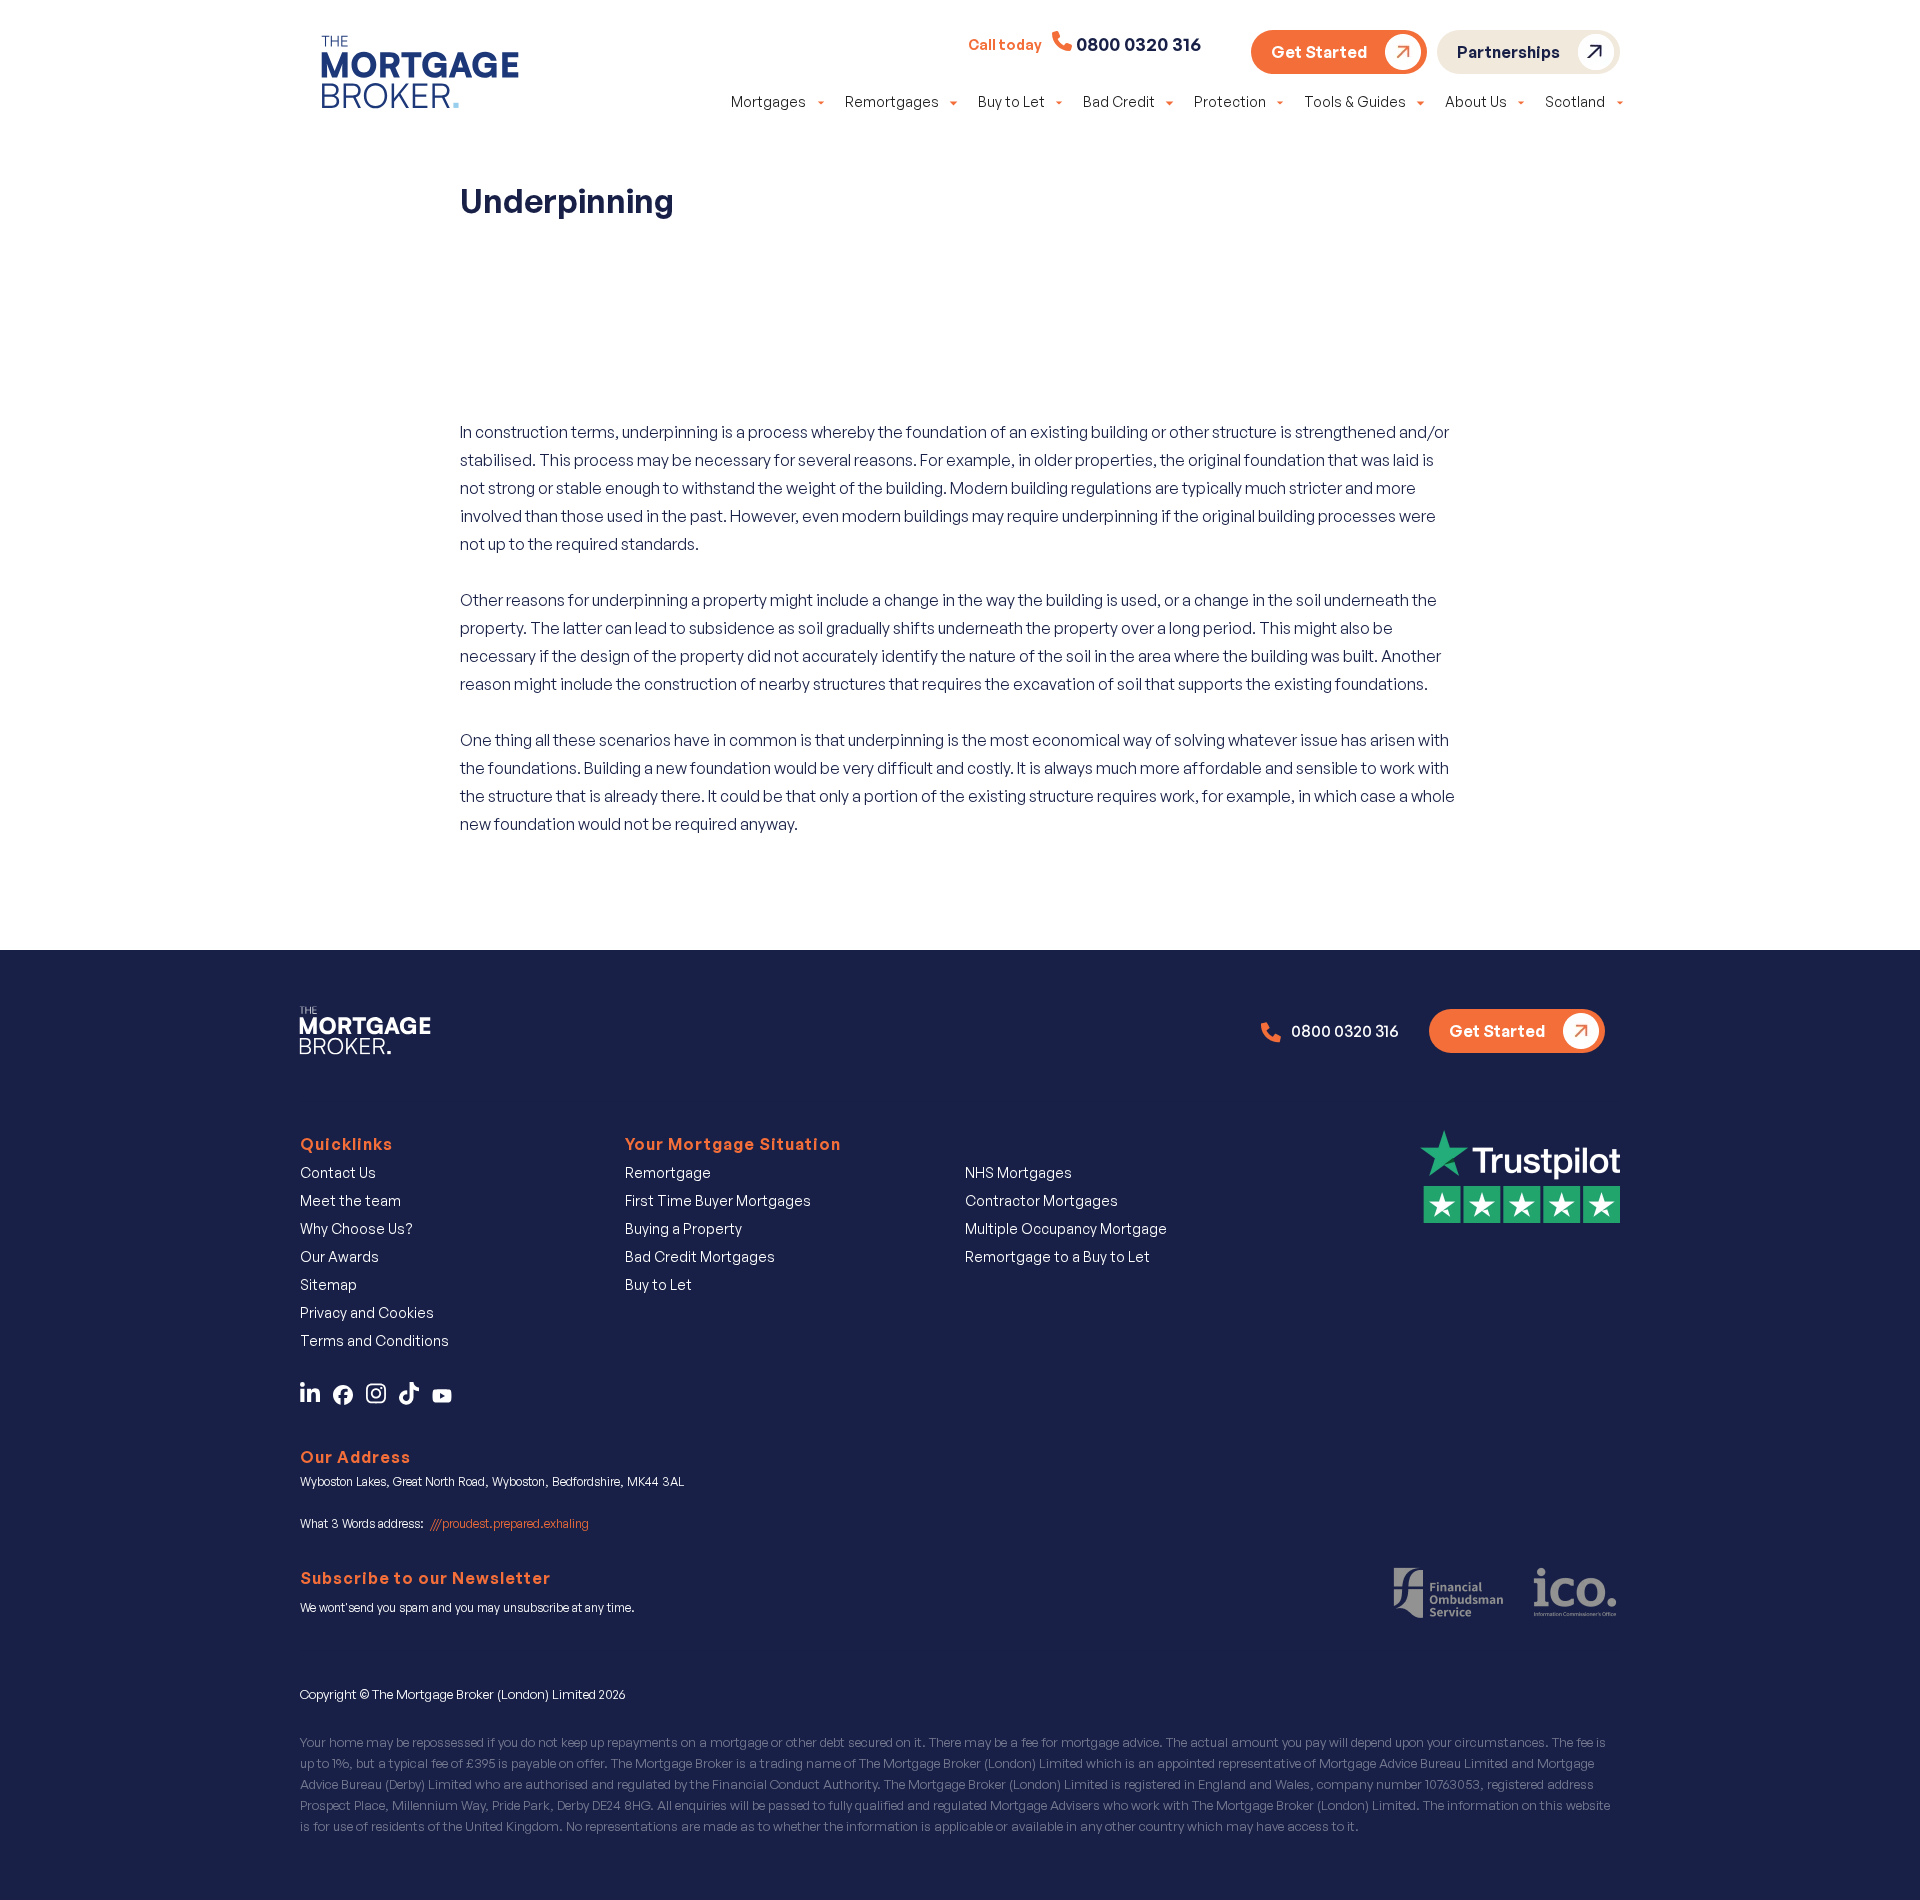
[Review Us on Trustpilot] (1520, 1175)
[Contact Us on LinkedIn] (315, 1399)
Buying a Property (683, 1228)
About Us (1476, 101)
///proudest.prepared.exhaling (509, 1523)
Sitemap (328, 1284)
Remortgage (668, 1172)
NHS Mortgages (1018, 1172)
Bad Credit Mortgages (700, 1256)
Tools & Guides (1355, 101)
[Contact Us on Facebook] (349, 1399)
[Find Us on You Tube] (447, 1399)
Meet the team (350, 1200)
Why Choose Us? (356, 1228)
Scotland (1575, 101)
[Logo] (420, 76)
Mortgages (768, 101)
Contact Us (338, 1172)
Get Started (1319, 52)
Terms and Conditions (374, 1340)
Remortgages (892, 101)
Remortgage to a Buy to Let (1057, 1256)
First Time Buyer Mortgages (718, 1200)
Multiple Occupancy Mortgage (1066, 1228)
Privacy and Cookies (367, 1312)
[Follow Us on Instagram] (382, 1399)
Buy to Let (1011, 101)
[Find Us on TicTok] (415, 1399)
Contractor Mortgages (1041, 1200)
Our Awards (339, 1256)
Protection (1230, 101)
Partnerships (1508, 52)
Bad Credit (1119, 101)
